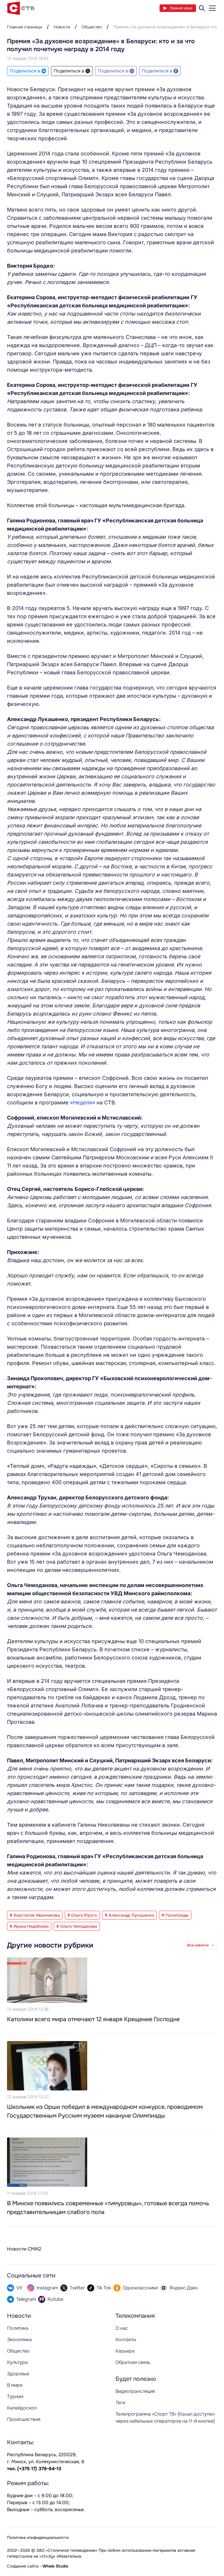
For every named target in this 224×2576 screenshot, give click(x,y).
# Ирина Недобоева (29, 1926)
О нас (122, 2328)
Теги (120, 2403)
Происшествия (24, 2419)
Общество (92, 27)
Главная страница (24, 27)
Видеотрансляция (135, 2391)
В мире (15, 2385)
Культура (17, 2362)
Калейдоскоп (22, 2408)
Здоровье (18, 2374)
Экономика (19, 2339)
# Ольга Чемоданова (77, 1926)
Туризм (15, 2396)
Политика (18, 2328)
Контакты (126, 2339)
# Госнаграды (175, 1915)
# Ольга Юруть (82, 1915)
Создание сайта (23, 2566)
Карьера (125, 2351)
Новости (62, 27)
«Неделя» (83, 1102)
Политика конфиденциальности (38, 2537)
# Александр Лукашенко (129, 1915)
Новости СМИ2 (24, 2249)
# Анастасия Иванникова (35, 1915)
